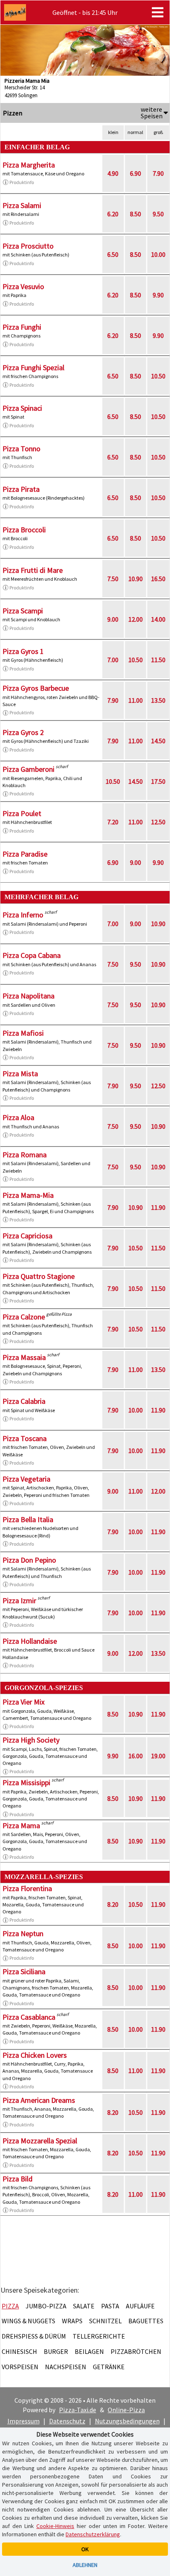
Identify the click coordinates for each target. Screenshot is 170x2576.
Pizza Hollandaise (30, 1641)
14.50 (158, 741)
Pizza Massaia (24, 1357)
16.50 (158, 579)
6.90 (136, 173)
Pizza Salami (22, 205)
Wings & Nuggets (28, 2321)
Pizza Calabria (24, 1401)
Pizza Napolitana (28, 996)
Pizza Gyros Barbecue (36, 688)
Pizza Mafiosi (23, 1033)
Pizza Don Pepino (29, 1560)
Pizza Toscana (25, 1438)
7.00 (113, 660)
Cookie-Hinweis (55, 2526)
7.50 (113, 579)
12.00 (136, 619)
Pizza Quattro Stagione (39, 1276)
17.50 (158, 781)
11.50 (158, 660)
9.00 (113, 619)
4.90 (113, 173)
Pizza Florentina (27, 1888)
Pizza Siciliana (24, 1972)
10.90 (136, 579)
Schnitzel (105, 2321)
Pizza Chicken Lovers (35, 2055)
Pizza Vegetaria (26, 1479)
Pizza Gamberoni (28, 769)
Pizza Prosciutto (28, 246)
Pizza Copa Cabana (32, 955)
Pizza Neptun (23, 1933)
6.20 (113, 214)
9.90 (158, 295)
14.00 (158, 619)
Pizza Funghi (22, 327)
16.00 (136, 1756)
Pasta (110, 2306)
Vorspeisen (20, 2367)
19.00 (158, 1756)
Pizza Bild (18, 2179)
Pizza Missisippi (26, 1782)
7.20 (113, 822)
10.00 (158, 254)
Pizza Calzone (24, 1317)
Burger (56, 2351)
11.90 (158, 1207)
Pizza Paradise (25, 854)
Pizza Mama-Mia (28, 1195)
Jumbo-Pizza (46, 2306)
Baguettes (146, 2321)
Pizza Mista (20, 1074)
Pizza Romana (25, 1155)
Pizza (10, 2306)
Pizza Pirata (21, 489)
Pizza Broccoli (24, 530)
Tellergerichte (99, 2336)
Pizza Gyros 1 (23, 651)
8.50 (136, 214)
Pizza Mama (21, 1825)
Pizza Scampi (23, 611)
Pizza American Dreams (39, 2100)
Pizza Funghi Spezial (33, 367)
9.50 (158, 214)
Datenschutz (67, 2421)
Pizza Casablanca (29, 2017)
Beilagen (89, 2351)
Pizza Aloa (18, 1117)
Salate (84, 2306)
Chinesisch (19, 2351)
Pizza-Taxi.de (78, 2410)
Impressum (24, 2421)
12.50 (158, 822)
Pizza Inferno (23, 915)
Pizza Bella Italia (28, 1519)
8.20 (113, 1904)
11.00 (136, 700)
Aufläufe (140, 2306)
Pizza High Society (31, 1740)
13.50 (158, 700)
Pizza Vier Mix (24, 1702)
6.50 (113, 254)
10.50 (158, 376)
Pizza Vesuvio (23, 286)
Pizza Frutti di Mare (33, 570)
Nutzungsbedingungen (127, 2421)
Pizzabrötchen (136, 2351)
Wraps (72, 2321)
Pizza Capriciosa (27, 1236)
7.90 (158, 173)
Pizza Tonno (21, 449)
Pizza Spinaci (22, 408)
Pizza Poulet (22, 813)
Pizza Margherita (29, 165)
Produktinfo (22, 182)
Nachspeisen (66, 2367)
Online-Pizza (126, 2410)
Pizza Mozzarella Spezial (40, 2141)
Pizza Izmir (19, 1600)
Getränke (109, 2367)
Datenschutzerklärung (93, 2534)
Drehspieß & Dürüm (34, 2336)
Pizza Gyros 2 (23, 732)
